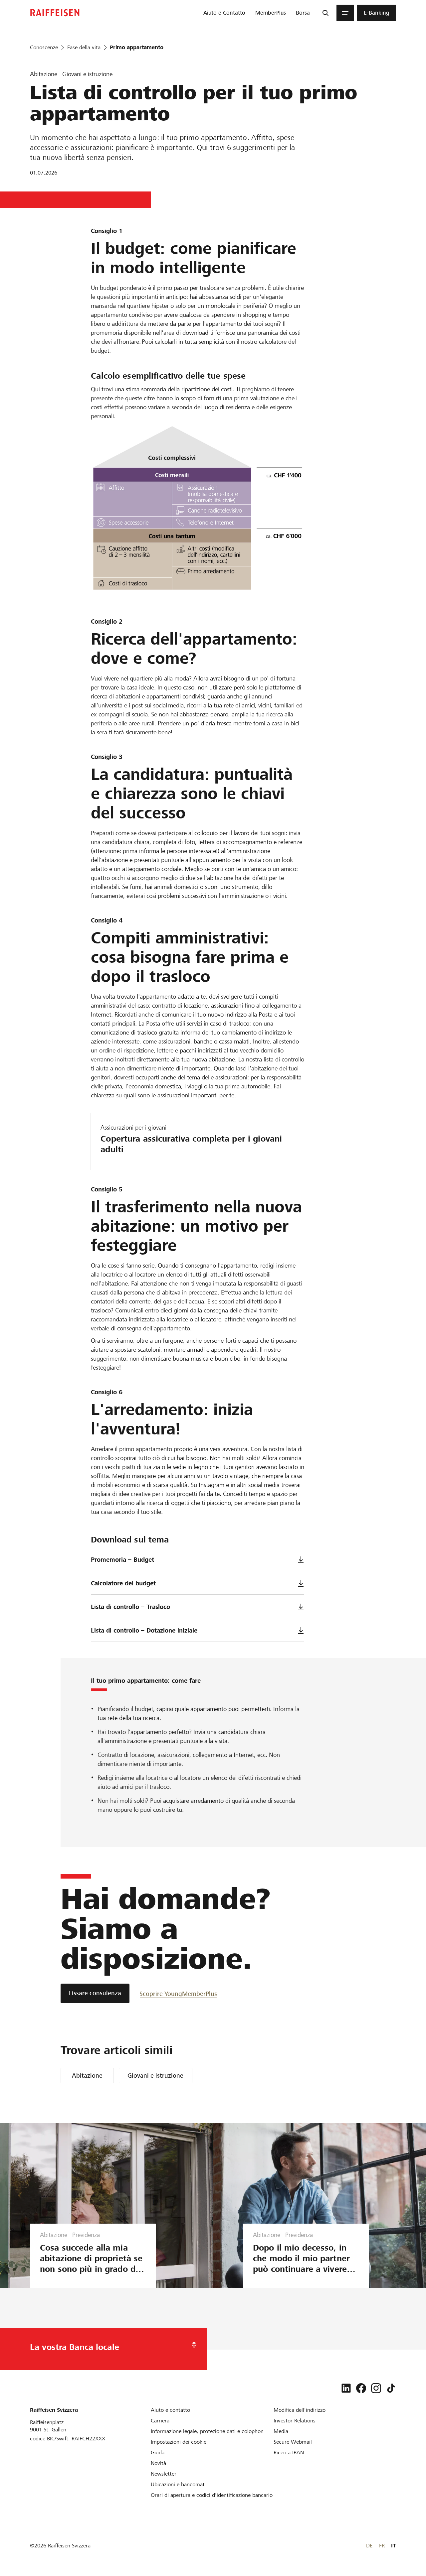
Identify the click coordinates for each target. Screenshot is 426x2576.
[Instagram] (376, 2388)
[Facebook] (361, 2388)
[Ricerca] (325, 13)
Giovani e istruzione (155, 2076)
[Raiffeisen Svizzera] (55, 13)
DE (369, 2546)
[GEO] (194, 2345)
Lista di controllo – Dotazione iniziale (144, 1630)
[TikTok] (391, 2388)
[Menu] (345, 13)
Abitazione (87, 2076)
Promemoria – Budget (122, 1560)
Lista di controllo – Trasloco (130, 1607)
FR (382, 2546)
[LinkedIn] (346, 2388)
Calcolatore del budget (123, 1583)
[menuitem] (224, 13)
